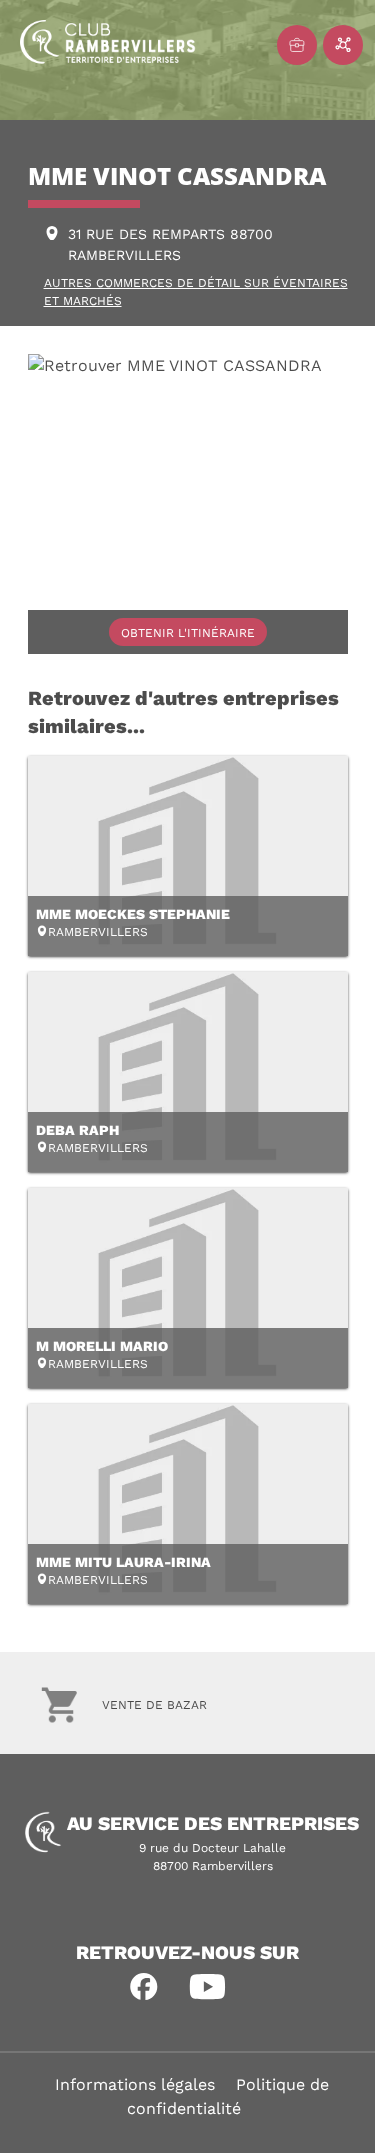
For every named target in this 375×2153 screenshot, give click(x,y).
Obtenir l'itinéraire (188, 633)
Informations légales (135, 2084)
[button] (144, 1987)
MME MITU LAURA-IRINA (123, 1562)
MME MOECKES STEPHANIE (133, 914)
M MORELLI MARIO (102, 1346)
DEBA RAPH (77, 1130)
